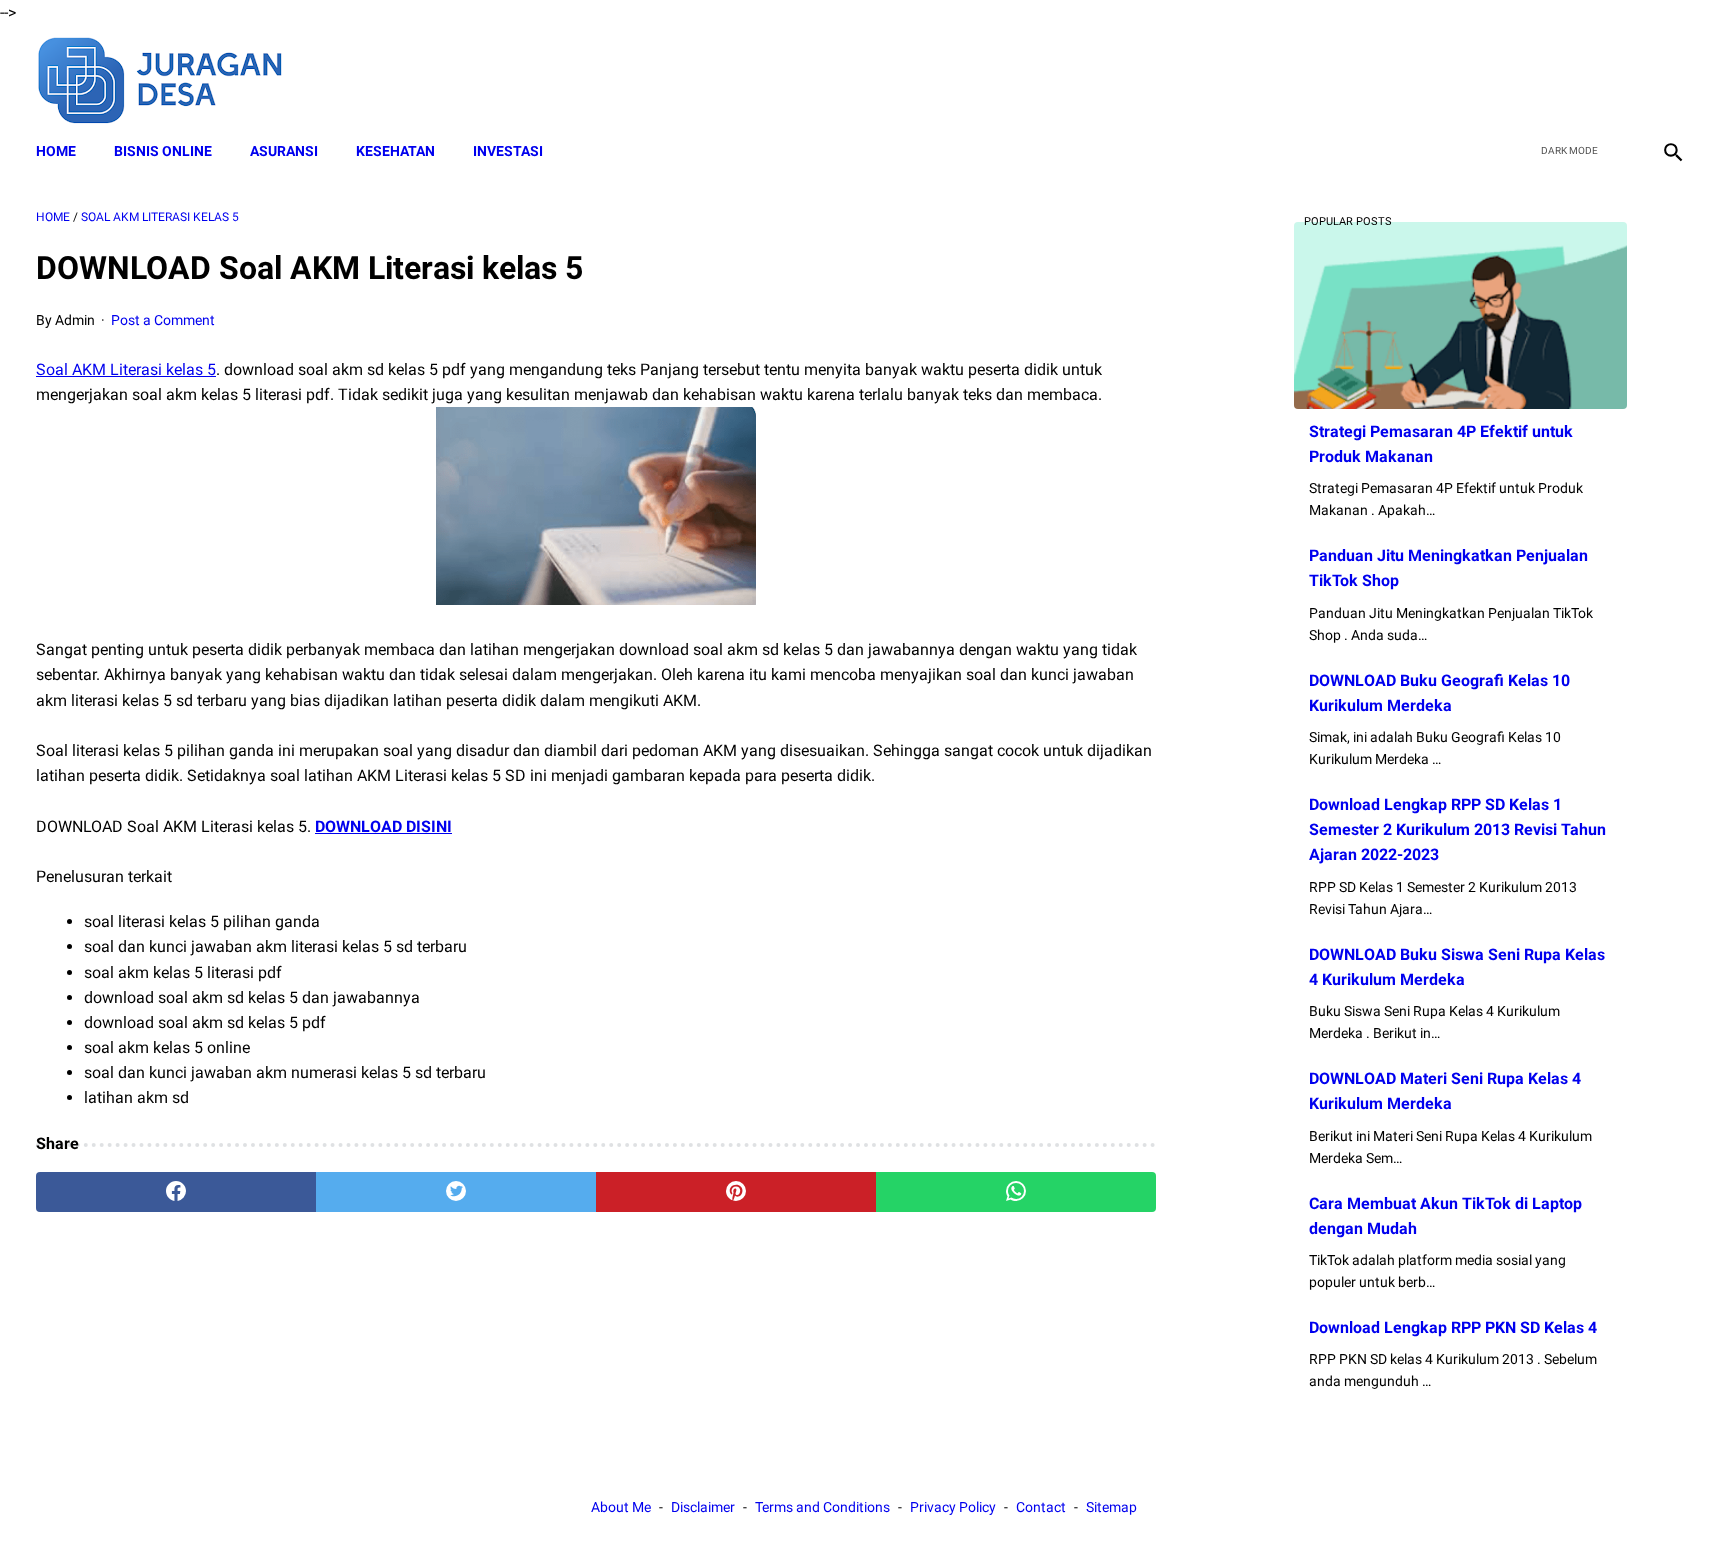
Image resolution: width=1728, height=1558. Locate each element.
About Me (621, 1507)
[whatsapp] (1016, 1192)
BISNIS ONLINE (163, 151)
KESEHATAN (395, 151)
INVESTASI (508, 151)
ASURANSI (284, 151)
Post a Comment (163, 320)
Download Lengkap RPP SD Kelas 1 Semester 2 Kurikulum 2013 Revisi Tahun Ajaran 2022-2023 (1457, 829)
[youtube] (1623, 78)
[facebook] (1529, 78)
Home (56, 151)
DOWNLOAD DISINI (383, 826)
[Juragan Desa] (173, 77)
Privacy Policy (953, 1507)
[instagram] (1670, 78)
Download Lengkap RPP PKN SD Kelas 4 (1453, 1327)
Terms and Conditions (822, 1507)
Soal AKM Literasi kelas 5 (126, 369)
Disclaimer (703, 1507)
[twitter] (1576, 78)
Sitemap (1111, 1507)
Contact (1041, 1507)
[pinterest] (736, 1192)
